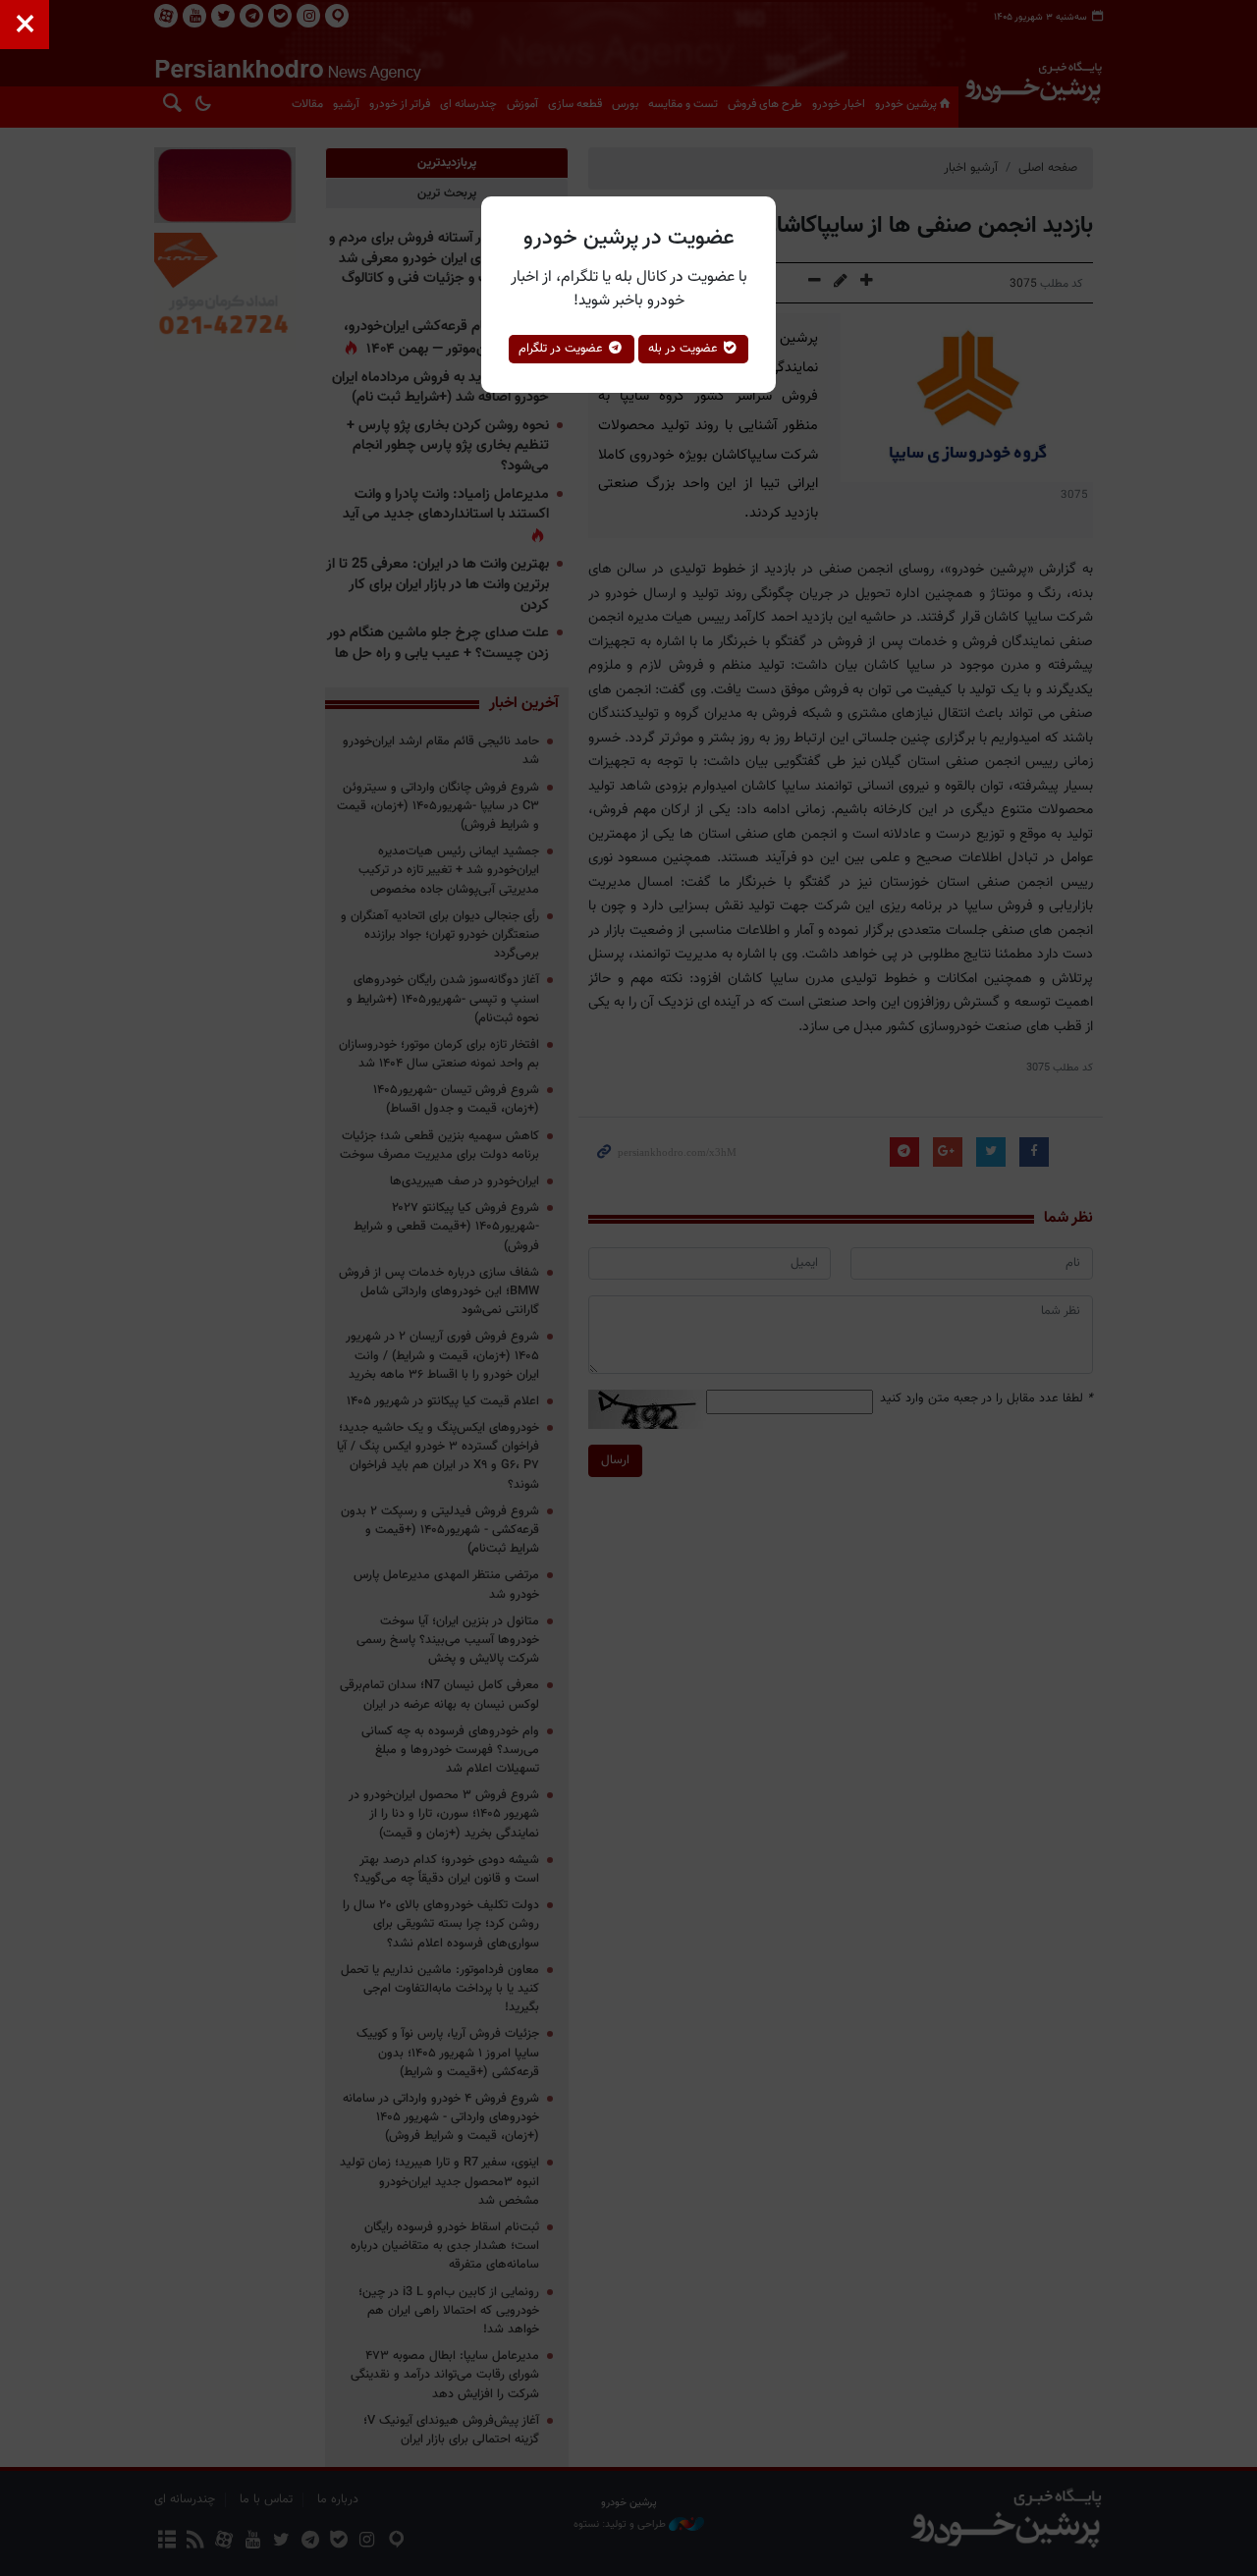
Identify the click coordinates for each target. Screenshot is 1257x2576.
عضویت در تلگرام (563, 349)
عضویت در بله (685, 349)
